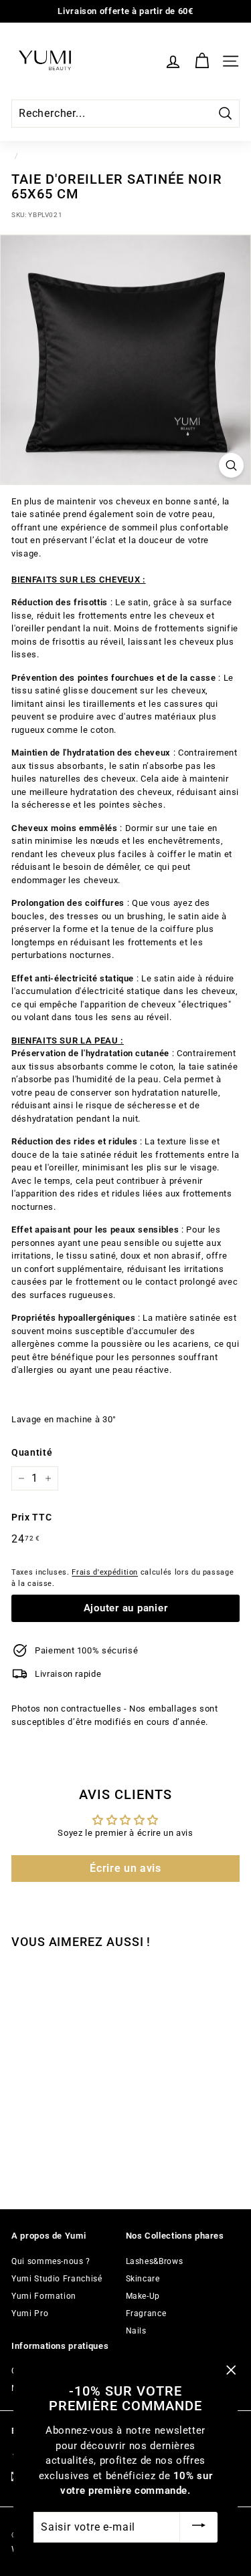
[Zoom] (231, 465)
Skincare (143, 2279)
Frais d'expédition (105, 1572)
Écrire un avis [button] (125, 1868)
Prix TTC (31, 1517)
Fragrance (146, 2313)
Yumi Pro (30, 2313)
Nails (136, 2331)
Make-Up (143, 2296)
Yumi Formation (44, 2296)
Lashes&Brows (155, 2261)
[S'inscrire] (199, 2527)
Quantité (32, 1452)
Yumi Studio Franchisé (57, 2279)
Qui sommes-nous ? (51, 2261)
